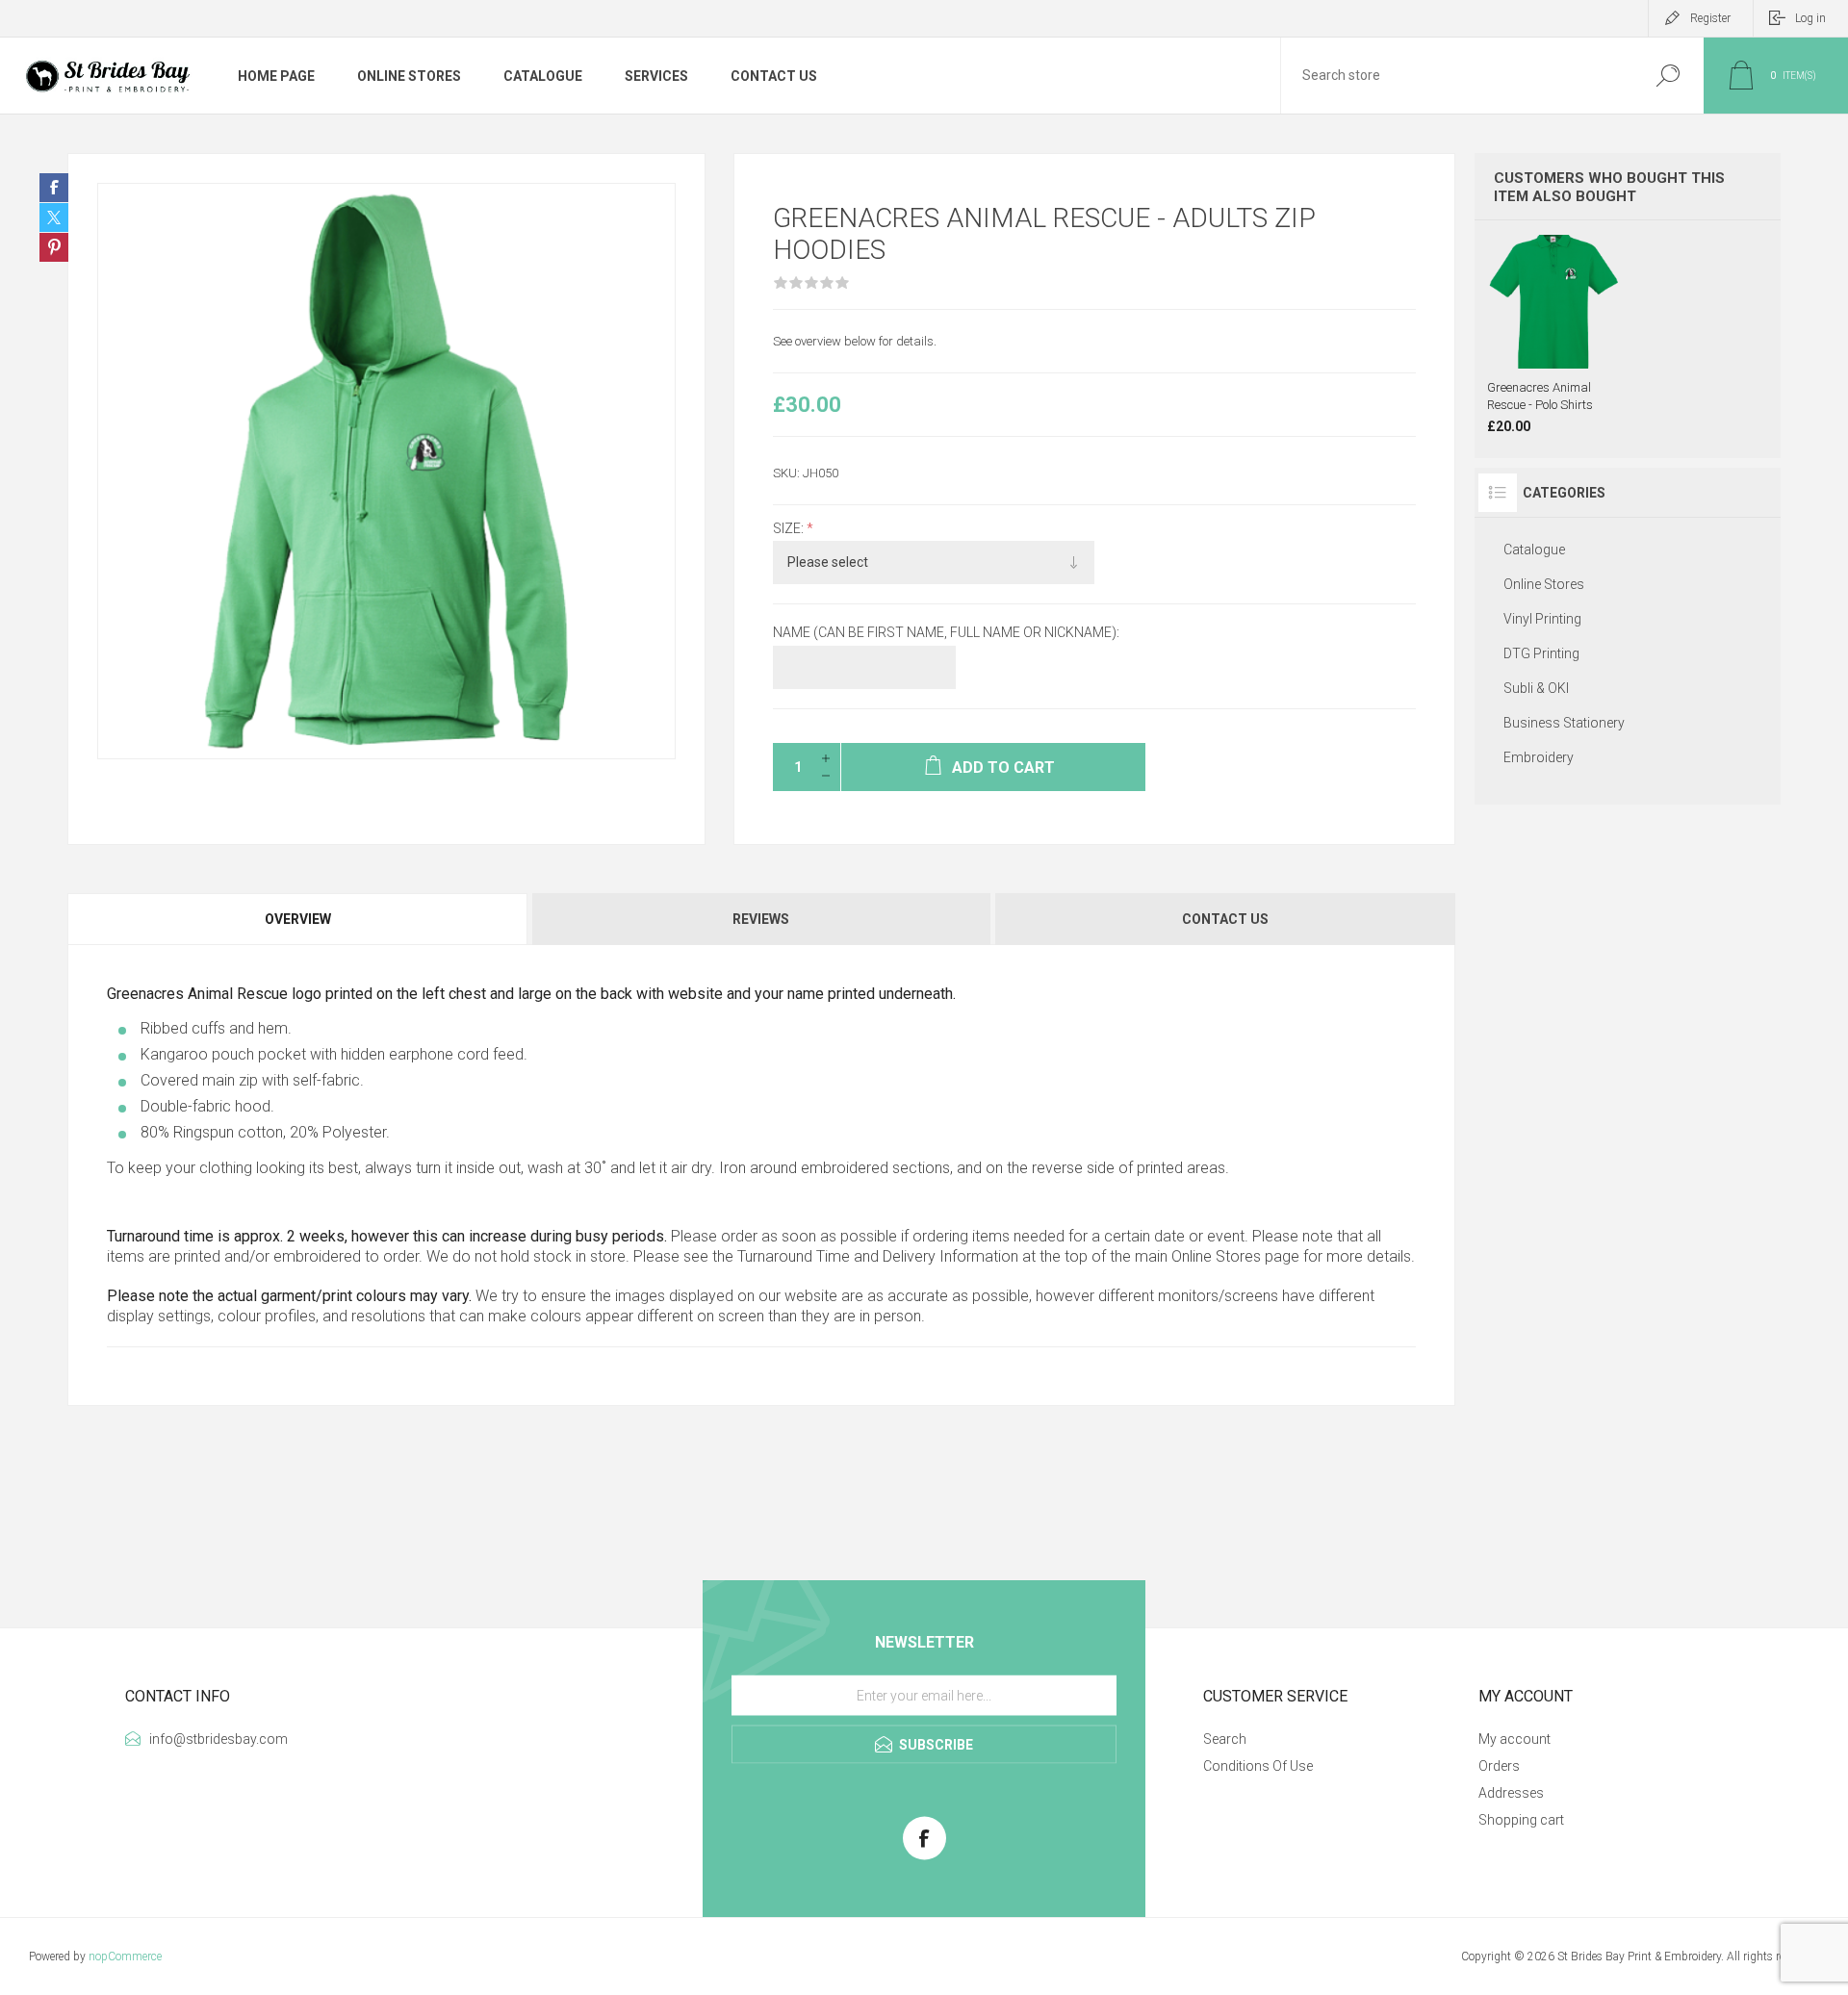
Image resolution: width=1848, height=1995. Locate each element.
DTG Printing (1541, 653)
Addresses (1511, 1793)
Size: (790, 528)
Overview (298, 919)
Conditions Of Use (1258, 1766)
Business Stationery (1564, 723)
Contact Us (1225, 919)
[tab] (299, 919)
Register (1710, 18)
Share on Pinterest (54, 247)
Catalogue (1534, 550)
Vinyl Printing (1542, 619)
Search (1668, 76)
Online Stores (1216, 1256)
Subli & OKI (1536, 688)
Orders (1499, 1766)
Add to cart (1581, 320)
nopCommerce (125, 1957)
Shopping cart (1521, 1820)
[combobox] (1456, 76)
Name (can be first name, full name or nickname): (946, 633)
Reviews (761, 919)
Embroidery (1539, 757)
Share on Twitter (54, 217)
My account (1514, 1739)
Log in (1810, 18)
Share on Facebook (54, 188)
